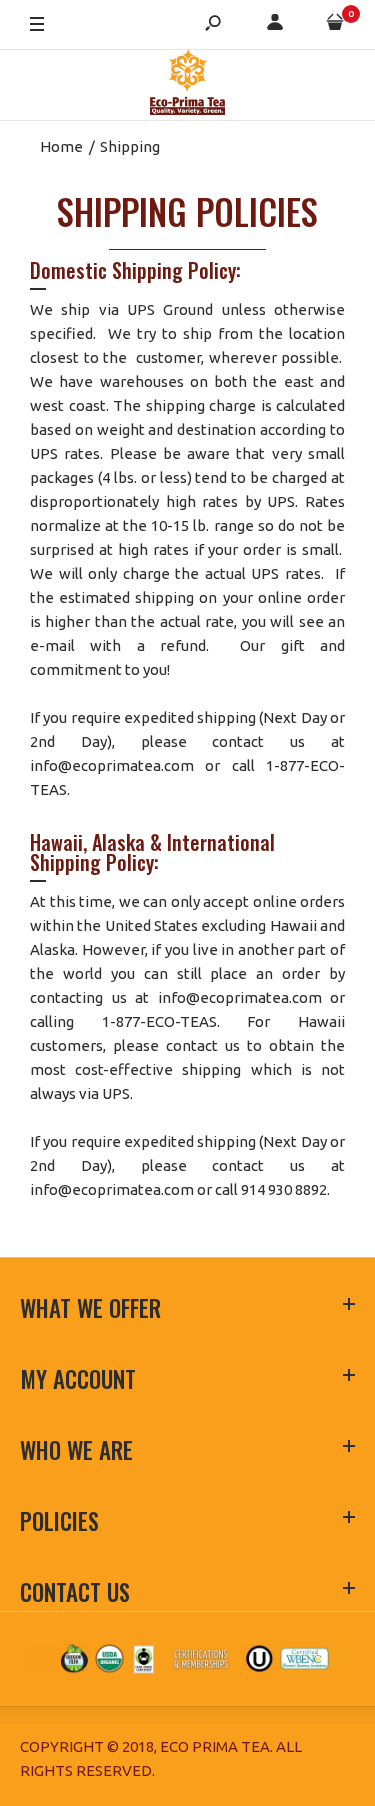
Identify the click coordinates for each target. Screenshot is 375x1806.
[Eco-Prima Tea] (187, 85)
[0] (335, 25)
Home (61, 146)
